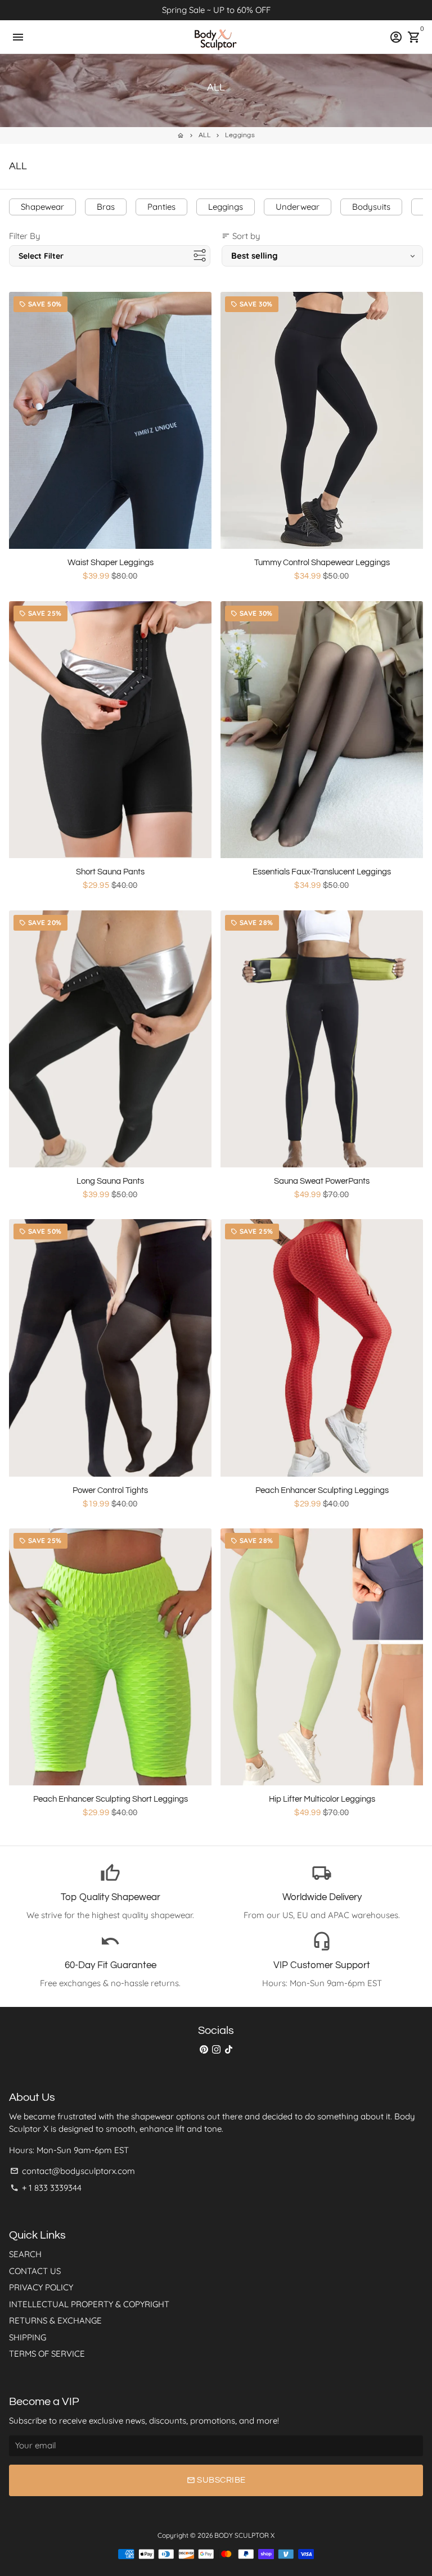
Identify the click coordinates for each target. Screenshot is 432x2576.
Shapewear (42, 207)
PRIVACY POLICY (41, 2287)
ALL (205, 135)
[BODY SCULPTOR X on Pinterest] (204, 2049)
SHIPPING (28, 2337)
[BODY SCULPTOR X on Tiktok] (229, 2049)
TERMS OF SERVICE (47, 2354)
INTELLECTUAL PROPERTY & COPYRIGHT (89, 2304)
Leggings (240, 135)
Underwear (298, 207)
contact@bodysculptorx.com (73, 2171)
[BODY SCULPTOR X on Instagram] (216, 2049)
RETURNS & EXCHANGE (55, 2320)
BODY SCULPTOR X (244, 2535)
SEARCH (25, 2254)
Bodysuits (371, 207)
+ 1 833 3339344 (46, 2188)
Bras (106, 207)
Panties (161, 207)
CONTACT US (35, 2271)
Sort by (241, 236)
